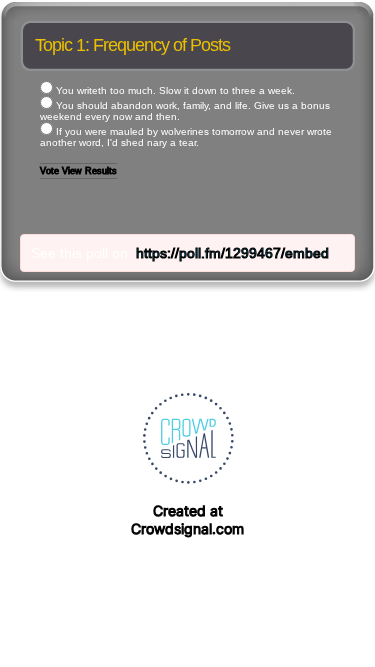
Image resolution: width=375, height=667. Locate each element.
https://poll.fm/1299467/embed (232, 253)
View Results (89, 171)
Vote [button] (51, 171)
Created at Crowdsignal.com (187, 519)
